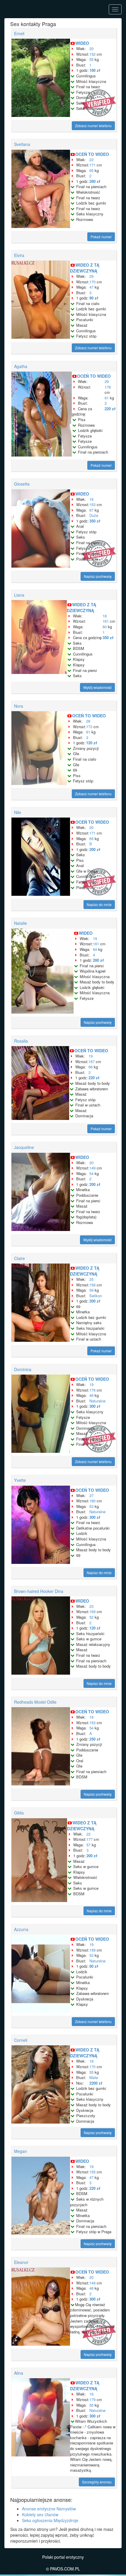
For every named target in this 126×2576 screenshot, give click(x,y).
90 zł (94, 298)
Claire (19, 1258)
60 (105, 627)
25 (91, 1279)
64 (95, 949)
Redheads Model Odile (35, 1702)
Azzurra (21, 1929)
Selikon (96, 1296)
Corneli (21, 2040)
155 (92, 2172)
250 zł (95, 1739)
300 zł (95, 1406)
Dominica (23, 1369)
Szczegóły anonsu (97, 2482)
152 (92, 54)
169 (92, 1612)
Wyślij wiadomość (97, 687)
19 (95, 938)
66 (91, 1067)
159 (92, 1950)
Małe (94, 2077)
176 (92, 1390)
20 (91, 48)
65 (91, 170)
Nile (18, 812)
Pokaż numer (101, 237)
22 (91, 160)
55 (91, 59)
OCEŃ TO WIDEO (92, 154)
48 (91, 1395)
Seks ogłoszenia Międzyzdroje (50, 2520)
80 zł (94, 1966)
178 (108, 387)
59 (91, 1290)
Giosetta (22, 484)
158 (92, 1285)
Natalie (21, 923)
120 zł (92, 743)
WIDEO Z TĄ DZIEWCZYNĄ (85, 268)
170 (92, 282)
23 (91, 1606)
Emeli (19, 33)
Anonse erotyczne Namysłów (49, 2509)
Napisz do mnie (99, 904)
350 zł (95, 521)
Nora (19, 706)
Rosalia (21, 1041)
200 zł (95, 849)
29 (91, 276)
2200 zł (96, 2083)
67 (91, 510)
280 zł (95, 181)
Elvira (19, 255)
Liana (19, 595)
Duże (94, 515)
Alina (19, 2373)
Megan (21, 2151)
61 (107, 398)
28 (88, 721)
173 (89, 727)
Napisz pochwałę (98, 576)
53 (91, 1506)
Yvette (20, 1480)
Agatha (21, 366)
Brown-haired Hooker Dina (39, 1591)
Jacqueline (24, 1147)
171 (92, 165)
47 (91, 287)
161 (106, 621)
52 (91, 1617)
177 (90, 1839)
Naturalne (97, 1401)
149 (92, 1168)
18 (91, 499)
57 (88, 1845)
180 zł (95, 70)
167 (92, 1061)
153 (92, 504)
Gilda (19, 1813)
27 (91, 1495)
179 (92, 2399)
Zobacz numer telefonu (93, 126)
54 (91, 1173)
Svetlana (22, 144)
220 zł (110, 409)
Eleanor (21, 2262)
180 (92, 1501)
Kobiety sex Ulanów (40, 2514)
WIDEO (82, 43)
